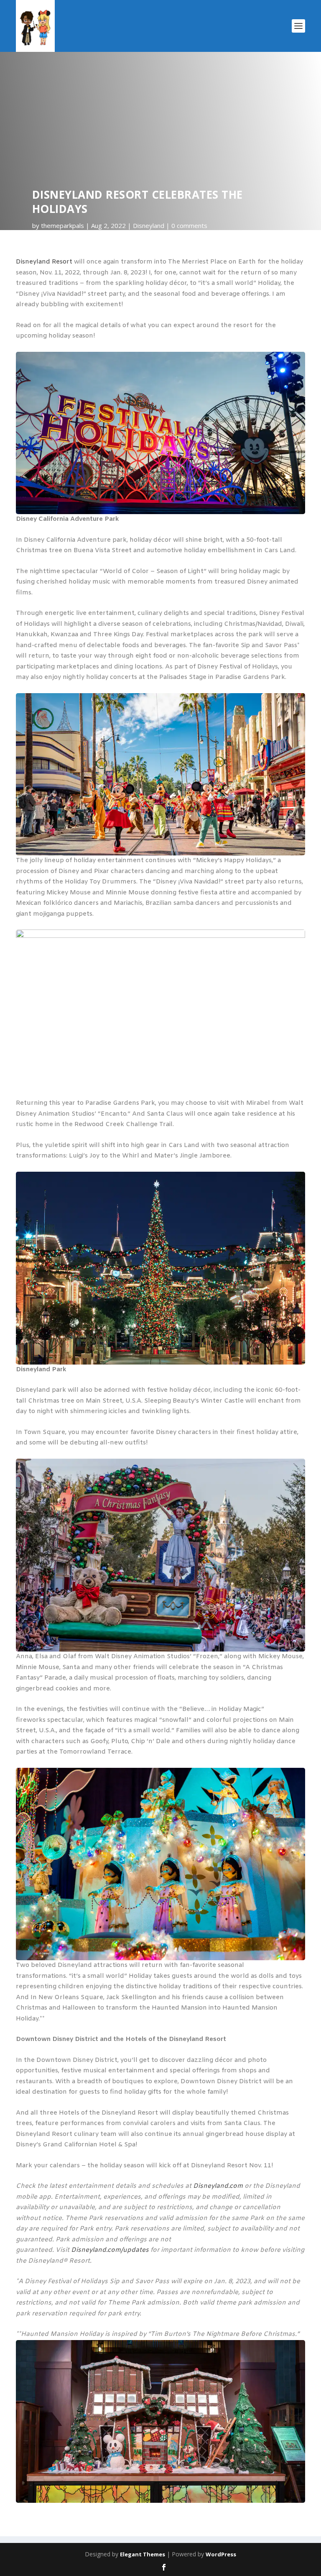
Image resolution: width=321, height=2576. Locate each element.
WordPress (221, 2554)
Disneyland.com (218, 2186)
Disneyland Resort (44, 262)
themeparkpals (62, 225)
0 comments (189, 225)
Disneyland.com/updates (110, 2250)
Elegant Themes (143, 2554)
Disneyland (149, 225)
